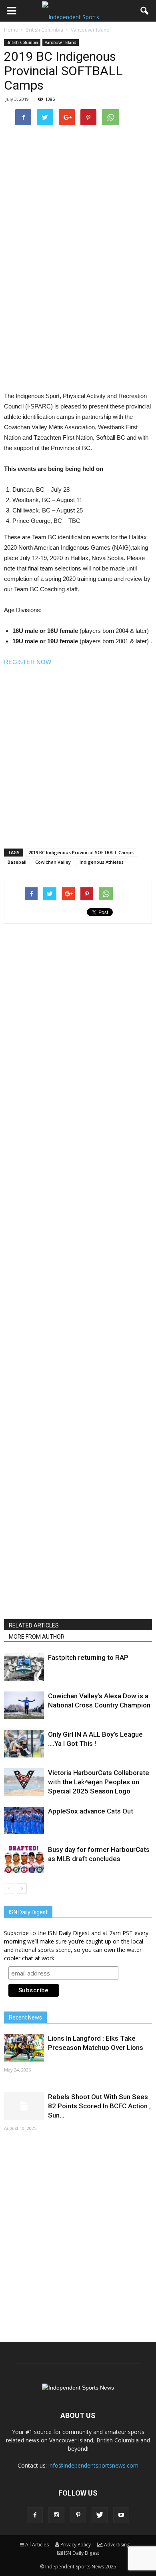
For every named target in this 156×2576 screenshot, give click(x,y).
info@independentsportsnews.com (93, 2465)
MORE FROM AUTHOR (37, 1637)
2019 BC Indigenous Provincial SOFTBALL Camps (81, 852)
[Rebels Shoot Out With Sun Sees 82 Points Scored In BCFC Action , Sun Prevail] (24, 2106)
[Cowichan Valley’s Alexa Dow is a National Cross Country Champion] (24, 1705)
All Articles (37, 2545)
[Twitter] (100, 2515)
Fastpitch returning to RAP (88, 1657)
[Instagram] (56, 2515)
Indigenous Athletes (102, 862)
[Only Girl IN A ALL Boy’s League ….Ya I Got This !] (24, 1744)
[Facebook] (35, 2515)
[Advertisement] (78, 304)
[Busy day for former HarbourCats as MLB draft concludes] (24, 1859)
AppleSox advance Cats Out (91, 1811)
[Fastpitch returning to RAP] (24, 1667)
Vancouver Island (61, 42)
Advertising (117, 2545)
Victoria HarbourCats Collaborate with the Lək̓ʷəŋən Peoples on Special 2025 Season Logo (99, 1782)
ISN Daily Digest (82, 2553)
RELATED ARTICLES (34, 1625)
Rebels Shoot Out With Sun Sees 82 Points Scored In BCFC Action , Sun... (99, 2106)
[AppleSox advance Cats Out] (24, 1820)
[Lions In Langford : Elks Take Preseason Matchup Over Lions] (24, 2048)
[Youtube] (121, 2515)
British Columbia (22, 42)
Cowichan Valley (53, 862)
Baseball (17, 862)
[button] (145, 11)
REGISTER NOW (28, 662)
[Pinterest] (78, 2515)
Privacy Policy (76, 2545)
